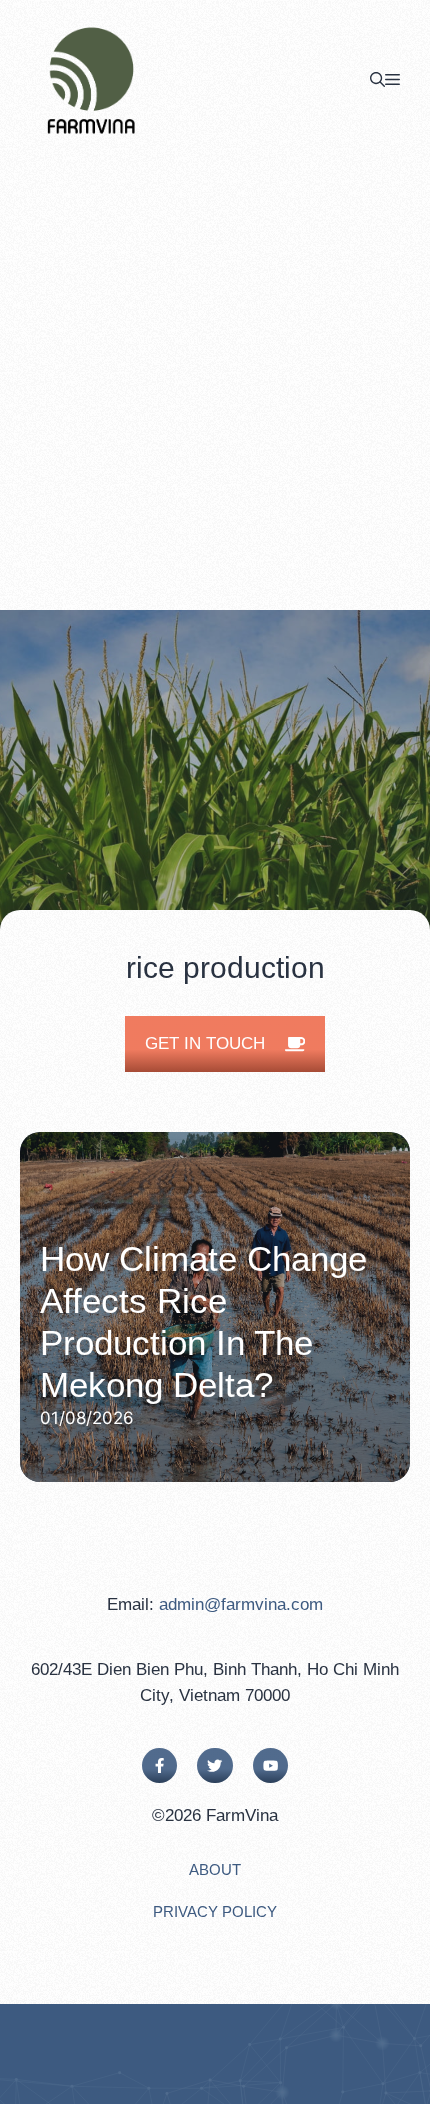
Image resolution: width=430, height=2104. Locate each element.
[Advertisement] (215, 385)
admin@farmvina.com (241, 1604)
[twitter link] (214, 1765)
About (215, 1869)
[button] (377, 80)
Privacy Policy (215, 1911)
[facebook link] (159, 1765)
